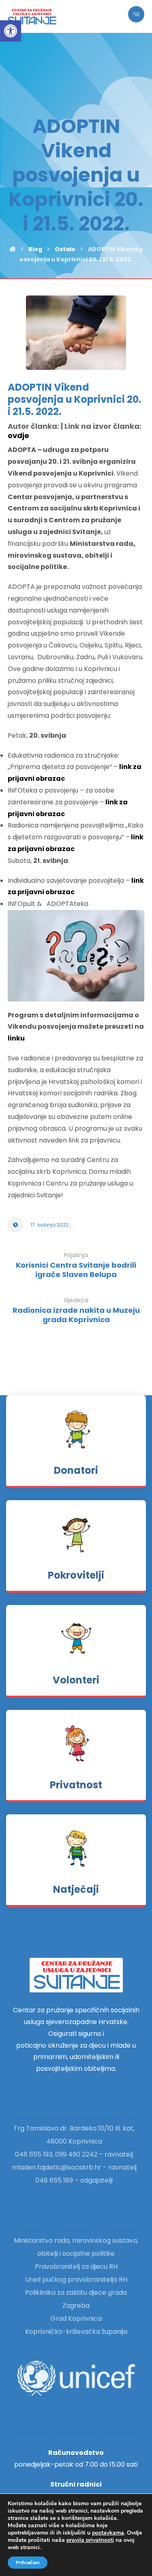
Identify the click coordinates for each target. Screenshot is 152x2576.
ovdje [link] (18, 435)
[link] (11, 31)
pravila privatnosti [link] (90, 2540)
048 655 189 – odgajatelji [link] (74, 2180)
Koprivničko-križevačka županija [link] (76, 2332)
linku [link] (16, 1038)
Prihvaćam (28, 2563)
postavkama (108, 2533)
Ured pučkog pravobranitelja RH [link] (76, 2280)
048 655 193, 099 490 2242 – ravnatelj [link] (74, 2154)
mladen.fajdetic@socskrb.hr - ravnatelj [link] (74, 2167)
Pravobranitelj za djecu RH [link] (76, 2266)
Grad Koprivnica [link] (76, 2319)
